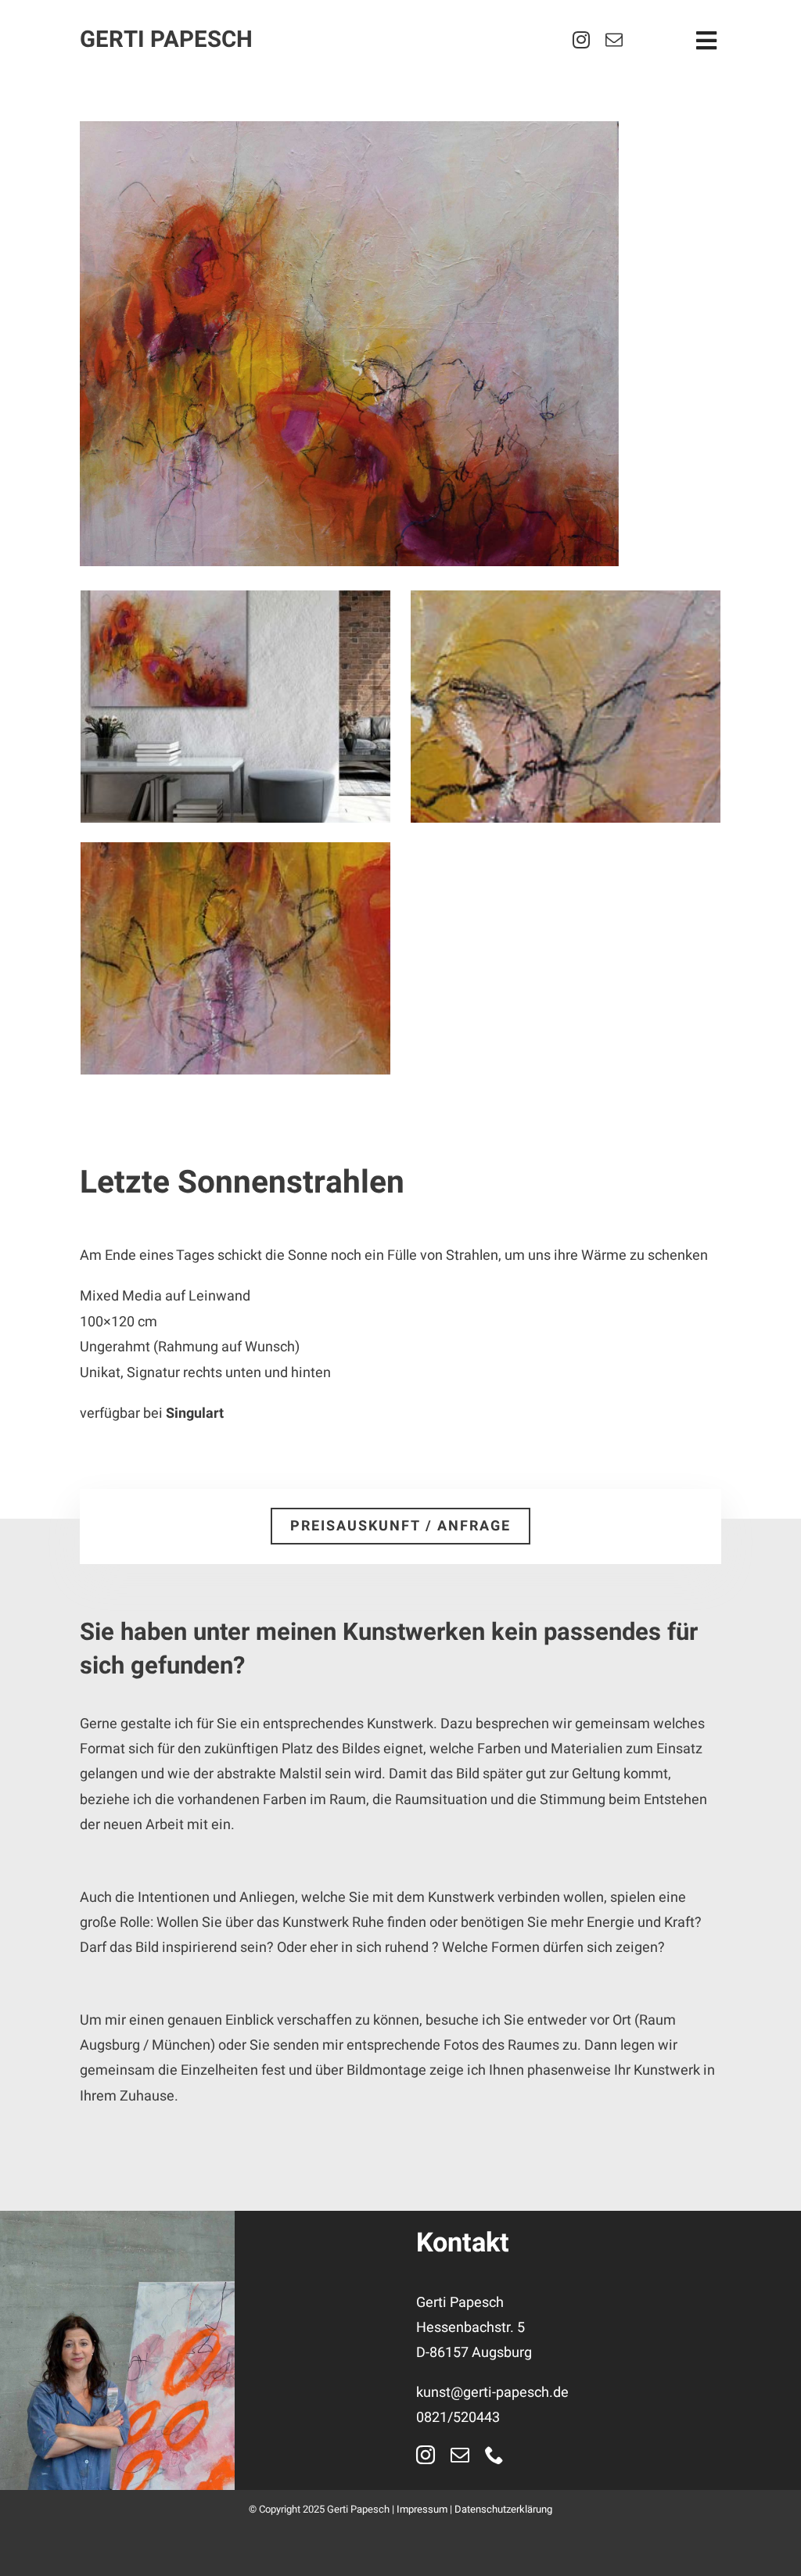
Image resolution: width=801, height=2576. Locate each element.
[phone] (494, 2455)
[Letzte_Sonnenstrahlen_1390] (400, 344)
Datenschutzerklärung (503, 2509)
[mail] (614, 40)
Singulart (195, 1414)
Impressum (422, 2509)
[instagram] (581, 40)
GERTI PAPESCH (166, 39)
